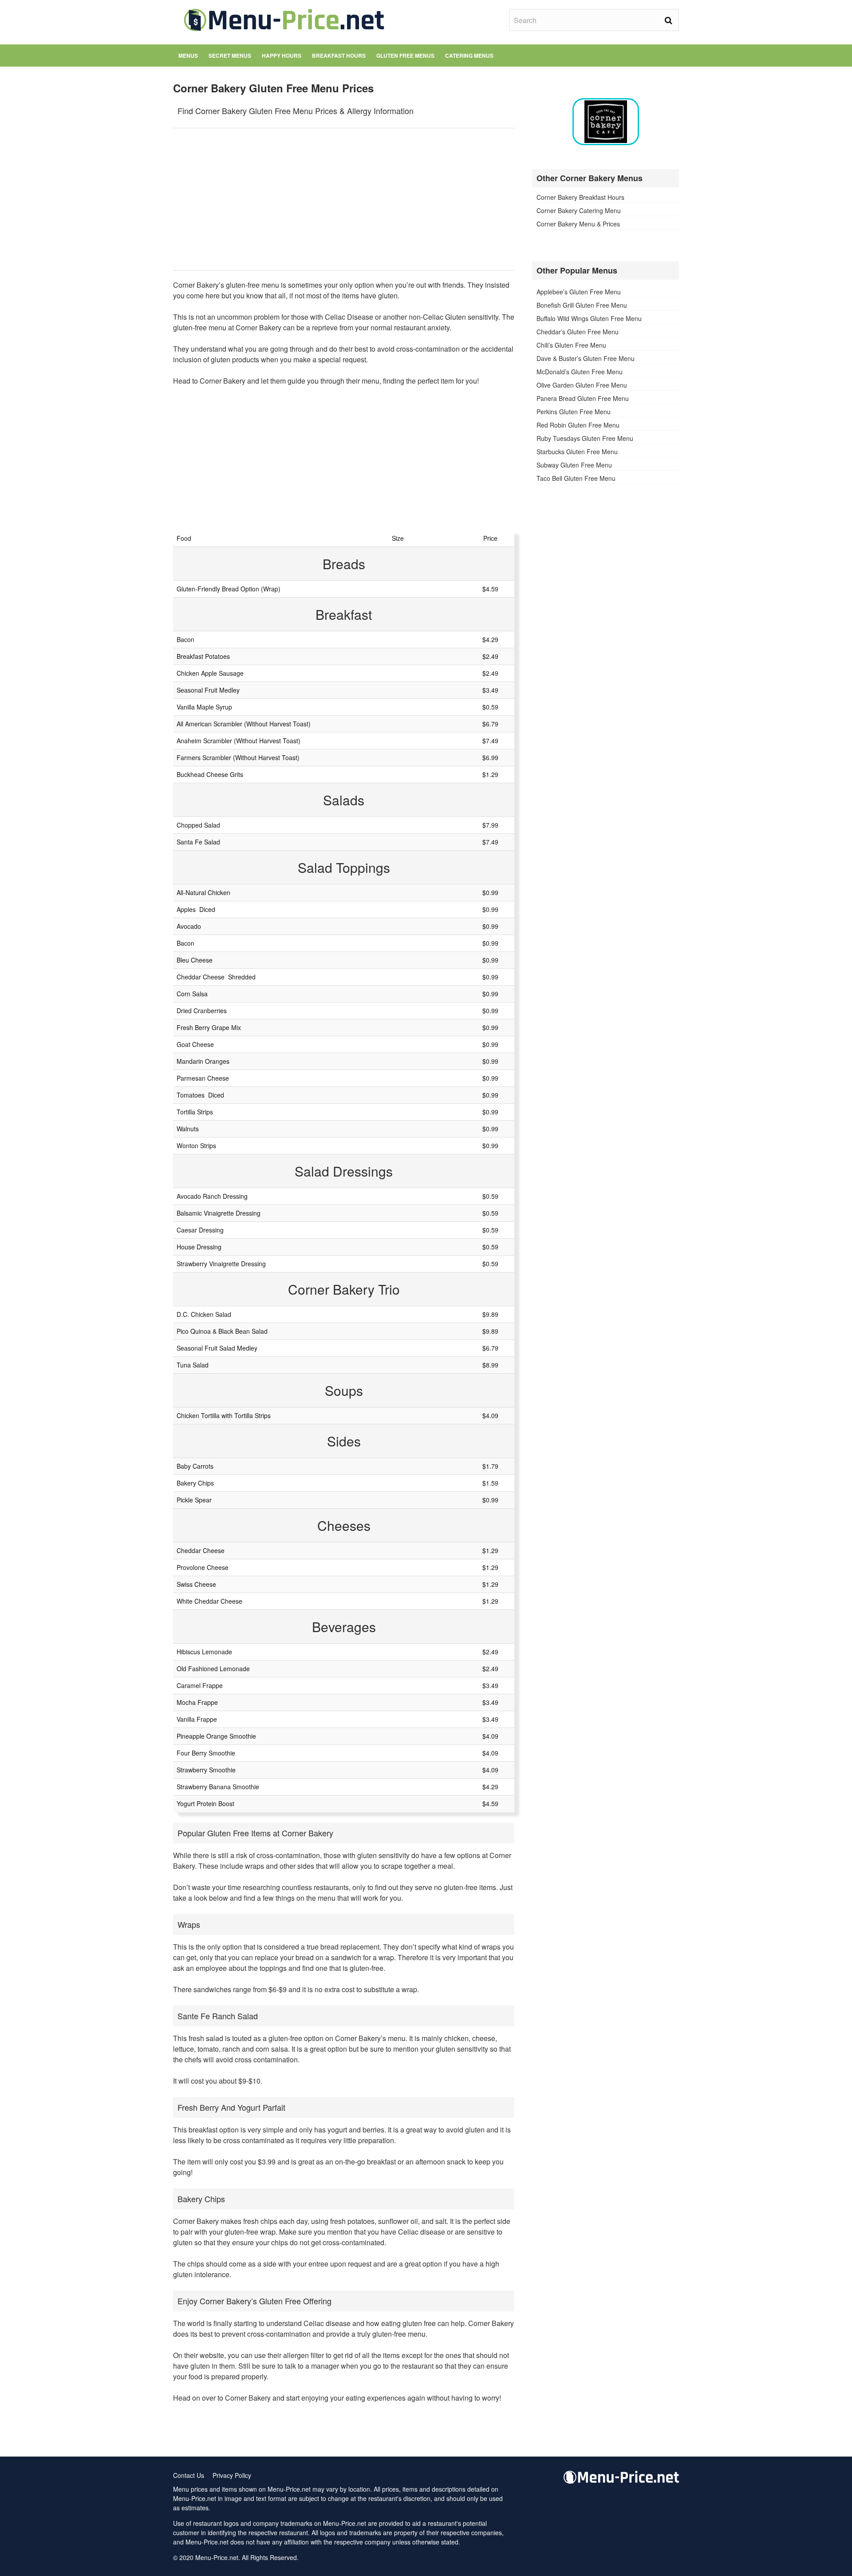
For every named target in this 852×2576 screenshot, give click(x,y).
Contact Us (189, 2475)
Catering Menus (469, 55)
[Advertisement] (344, 199)
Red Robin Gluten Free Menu (578, 425)
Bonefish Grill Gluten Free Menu (582, 305)
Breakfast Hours (339, 55)
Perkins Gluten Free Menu (574, 412)
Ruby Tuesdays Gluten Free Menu (585, 438)
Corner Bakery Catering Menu (579, 210)
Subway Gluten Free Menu (574, 465)
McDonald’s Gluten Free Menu (580, 372)
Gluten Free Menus (405, 55)
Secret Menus (230, 55)
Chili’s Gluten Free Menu (571, 345)
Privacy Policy (232, 2475)
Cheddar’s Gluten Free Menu (578, 332)
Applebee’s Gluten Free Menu (579, 292)
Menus (188, 55)
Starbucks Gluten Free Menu (577, 452)
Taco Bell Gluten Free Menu (576, 478)
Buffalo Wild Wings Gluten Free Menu (589, 318)
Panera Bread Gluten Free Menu (583, 398)
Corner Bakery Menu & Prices (578, 224)
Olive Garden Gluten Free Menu (582, 385)
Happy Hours (282, 55)
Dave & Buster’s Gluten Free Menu (586, 358)
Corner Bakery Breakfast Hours (580, 197)
